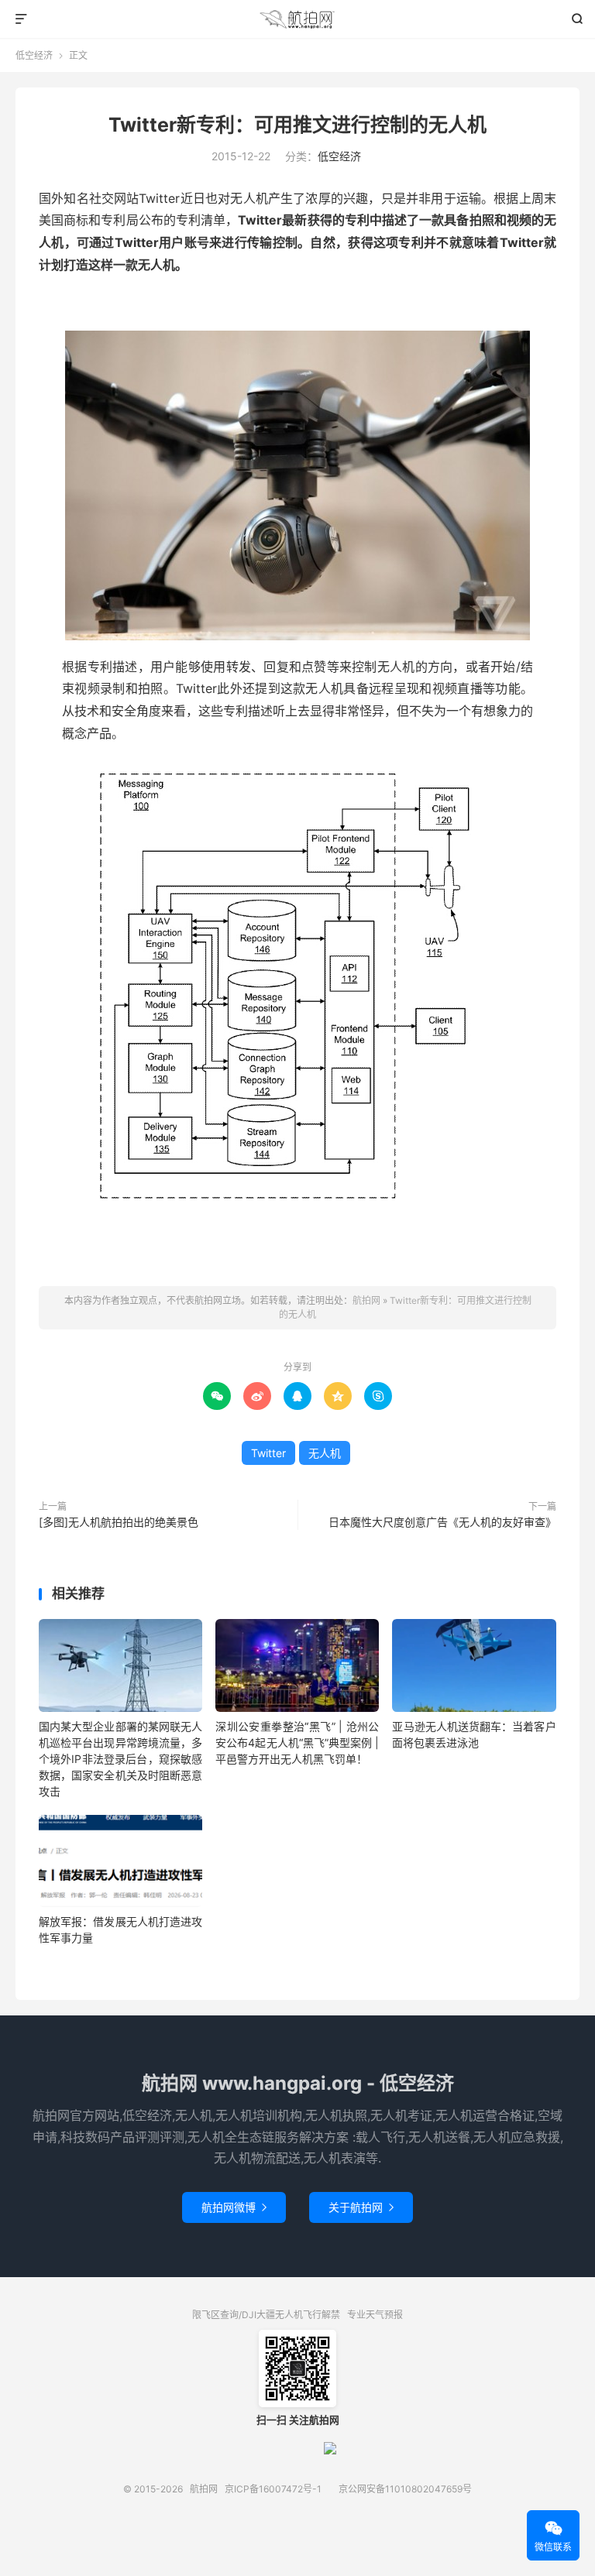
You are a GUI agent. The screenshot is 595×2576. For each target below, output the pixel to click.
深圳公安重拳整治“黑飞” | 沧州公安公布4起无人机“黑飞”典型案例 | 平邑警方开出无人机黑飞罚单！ (297, 1742)
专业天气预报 (375, 2315)
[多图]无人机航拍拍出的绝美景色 (119, 1522)
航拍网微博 (234, 2207)
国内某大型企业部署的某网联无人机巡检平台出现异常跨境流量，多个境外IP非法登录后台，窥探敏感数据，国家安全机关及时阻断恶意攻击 (120, 1759)
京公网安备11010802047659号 (405, 2489)
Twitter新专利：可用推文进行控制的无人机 (297, 125)
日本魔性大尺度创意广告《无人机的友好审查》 (442, 1522)
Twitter (268, 1453)
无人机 (325, 1453)
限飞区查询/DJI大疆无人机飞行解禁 (266, 2315)
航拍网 (298, 19)
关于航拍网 (361, 2207)
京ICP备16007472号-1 (273, 2489)
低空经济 (34, 55)
